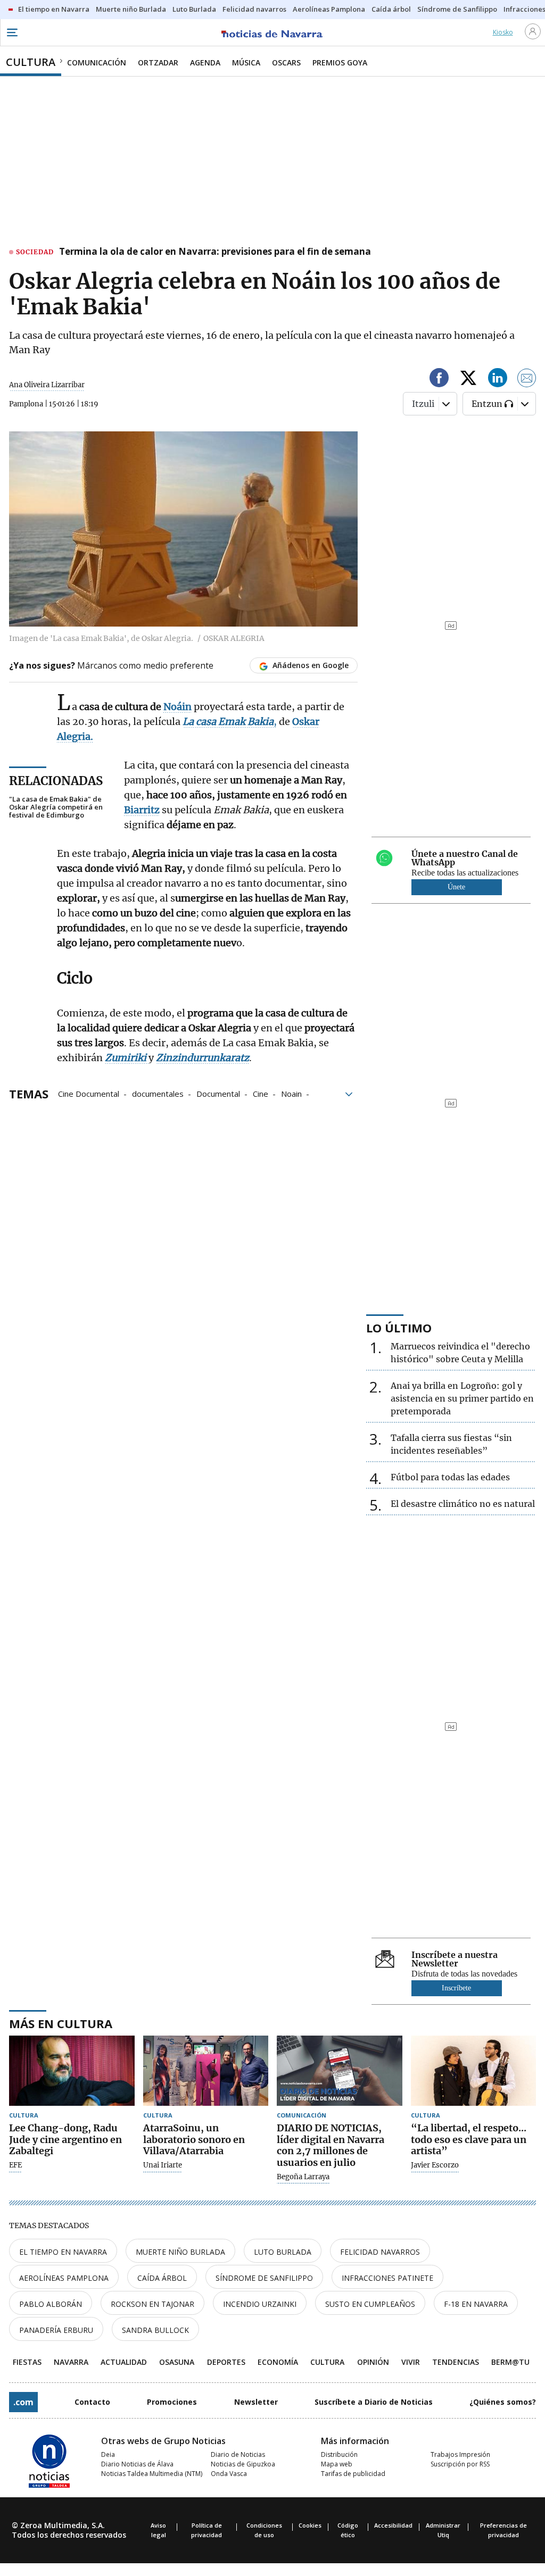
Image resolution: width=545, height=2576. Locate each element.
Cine (261, 1093)
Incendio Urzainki (260, 2304)
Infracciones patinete (387, 2278)
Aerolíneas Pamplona (64, 2278)
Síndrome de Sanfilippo (264, 2278)
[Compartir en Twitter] (468, 380)
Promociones (172, 2402)
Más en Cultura (61, 2023)
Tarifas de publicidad (353, 2474)
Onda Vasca (229, 2474)
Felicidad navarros (380, 2252)
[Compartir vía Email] (527, 380)
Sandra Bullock (155, 2330)
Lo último (399, 1328)
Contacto (92, 2402)
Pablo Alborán (51, 2304)
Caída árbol (162, 2278)
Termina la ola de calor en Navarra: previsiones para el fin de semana (215, 252)
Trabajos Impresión (460, 2454)
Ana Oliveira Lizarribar (47, 385)
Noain (291, 1093)
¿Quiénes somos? (503, 2402)
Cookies (310, 2525)
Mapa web (337, 2464)
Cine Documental (89, 1093)
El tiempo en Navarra (63, 2252)
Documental (218, 1093)
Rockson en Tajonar (152, 2304)
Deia (108, 2454)
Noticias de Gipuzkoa (243, 2464)
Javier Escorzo (435, 2165)
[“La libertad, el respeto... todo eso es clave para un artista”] (474, 2071)
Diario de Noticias (238, 2454)
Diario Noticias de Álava (137, 2464)
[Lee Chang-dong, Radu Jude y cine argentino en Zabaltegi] (72, 2071)
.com (23, 2402)
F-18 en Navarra (476, 2304)
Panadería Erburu (56, 2330)
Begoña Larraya (303, 2177)
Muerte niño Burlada (180, 2252)
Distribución (339, 2454)
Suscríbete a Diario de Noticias (374, 2402)
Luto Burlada (283, 2252)
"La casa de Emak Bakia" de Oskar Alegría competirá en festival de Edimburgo (56, 807)
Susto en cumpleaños (370, 2304)
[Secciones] (12, 32)
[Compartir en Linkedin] (498, 380)
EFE (15, 2165)
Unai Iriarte (163, 2165)
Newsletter (256, 2402)
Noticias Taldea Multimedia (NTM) (152, 2474)
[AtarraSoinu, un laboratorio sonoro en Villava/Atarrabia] (206, 2071)
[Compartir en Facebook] (439, 380)
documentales (158, 1093)
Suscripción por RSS (460, 2464)
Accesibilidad (393, 2525)
